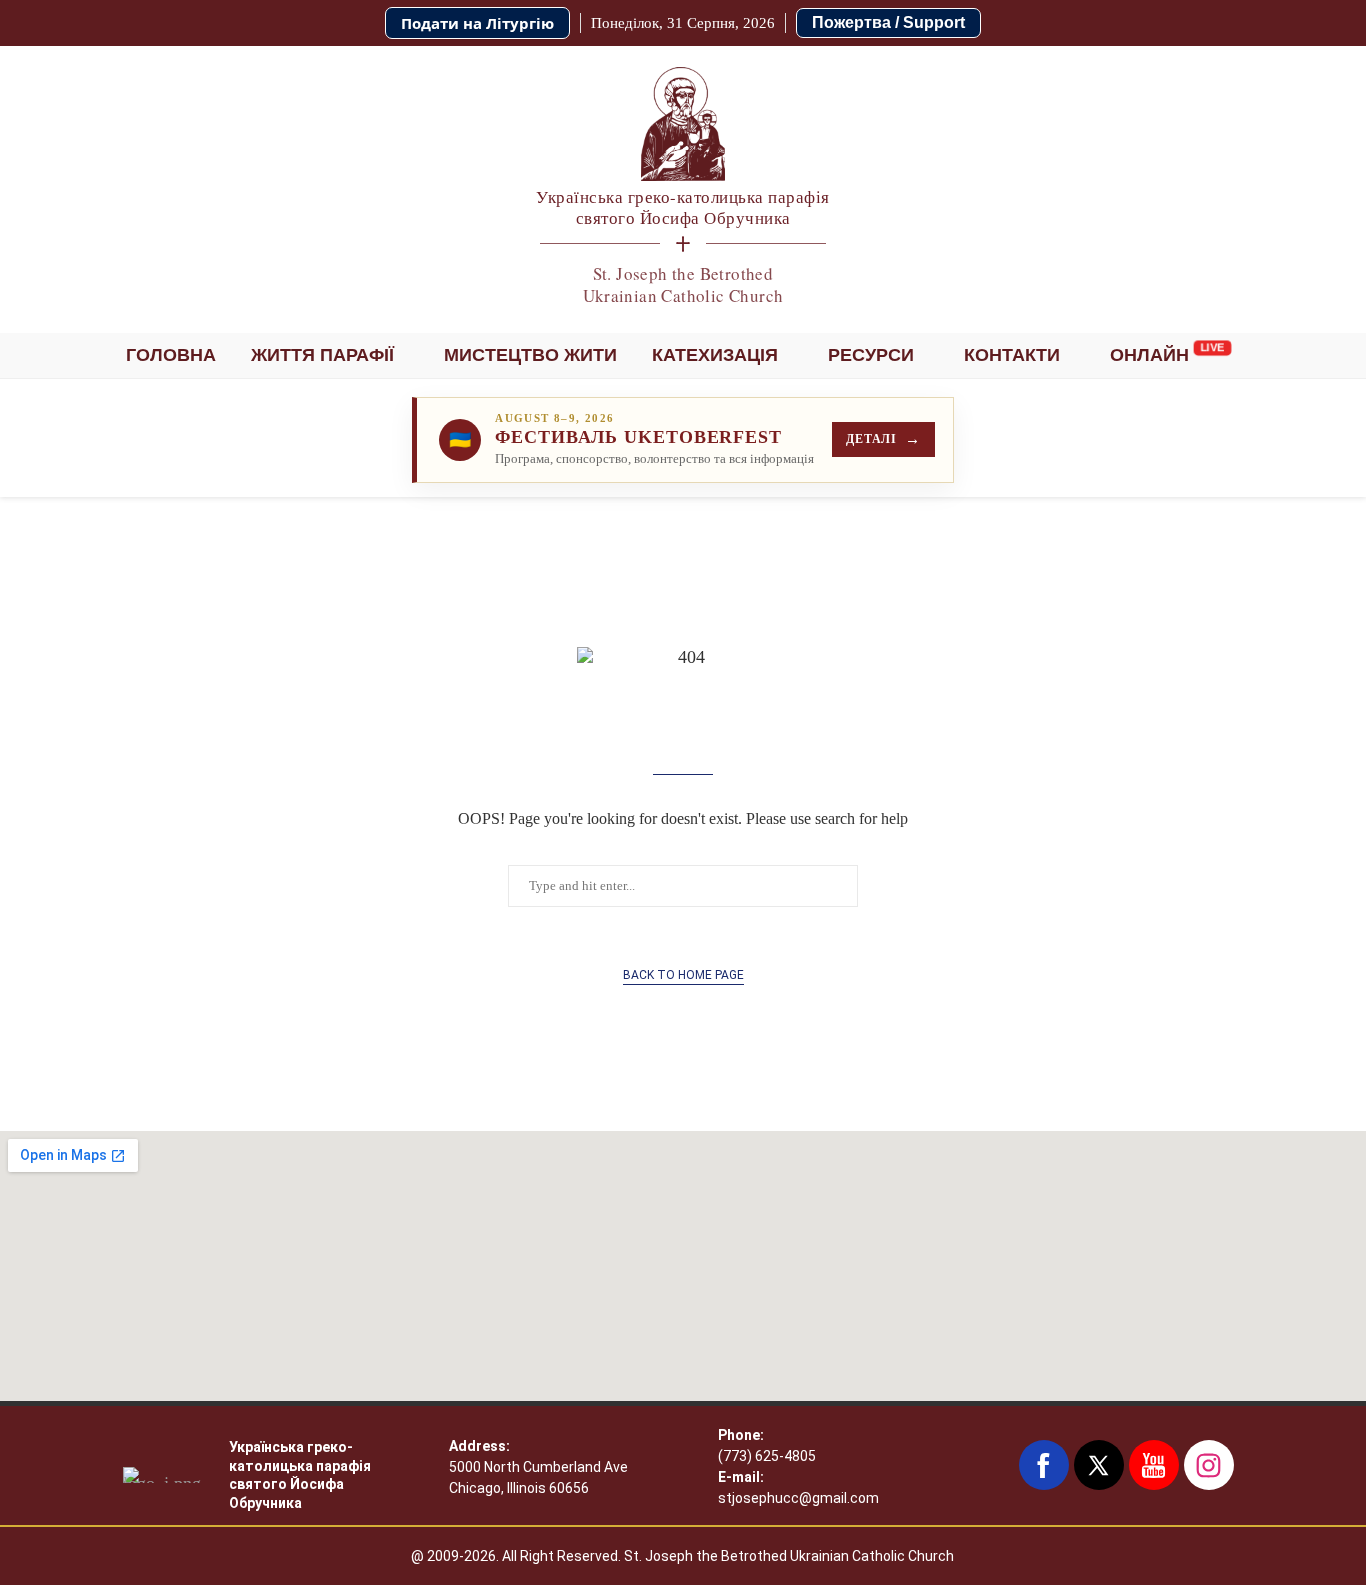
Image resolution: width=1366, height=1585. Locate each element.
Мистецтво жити (530, 355)
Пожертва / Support (888, 22)
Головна (171, 355)
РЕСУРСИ (871, 355)
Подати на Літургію (477, 23)
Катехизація (715, 355)
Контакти (1012, 355)
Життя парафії (322, 355)
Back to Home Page (683, 975)
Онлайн (1149, 355)
